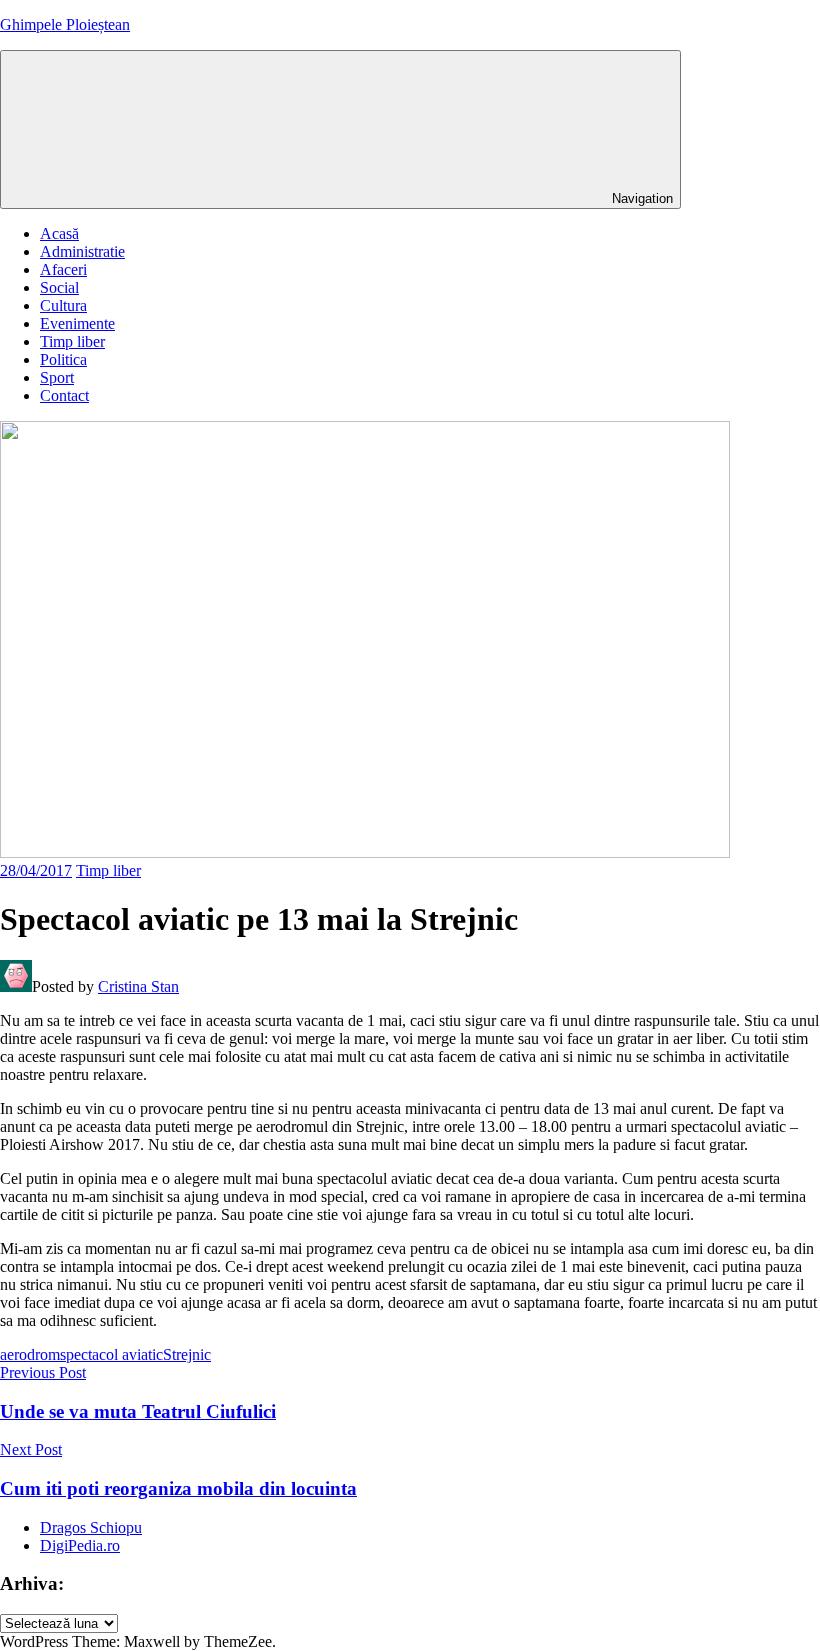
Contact (64, 395)
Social (59, 287)
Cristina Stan (138, 986)
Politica (63, 359)
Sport (57, 377)
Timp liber (72, 341)
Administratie (82, 251)
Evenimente (77, 323)
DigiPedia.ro (80, 1545)
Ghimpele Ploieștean (65, 24)
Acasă (59, 233)
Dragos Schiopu (91, 1527)
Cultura (63, 305)
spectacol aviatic (111, 1354)
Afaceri (63, 269)
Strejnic (187, 1354)
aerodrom (30, 1354)
